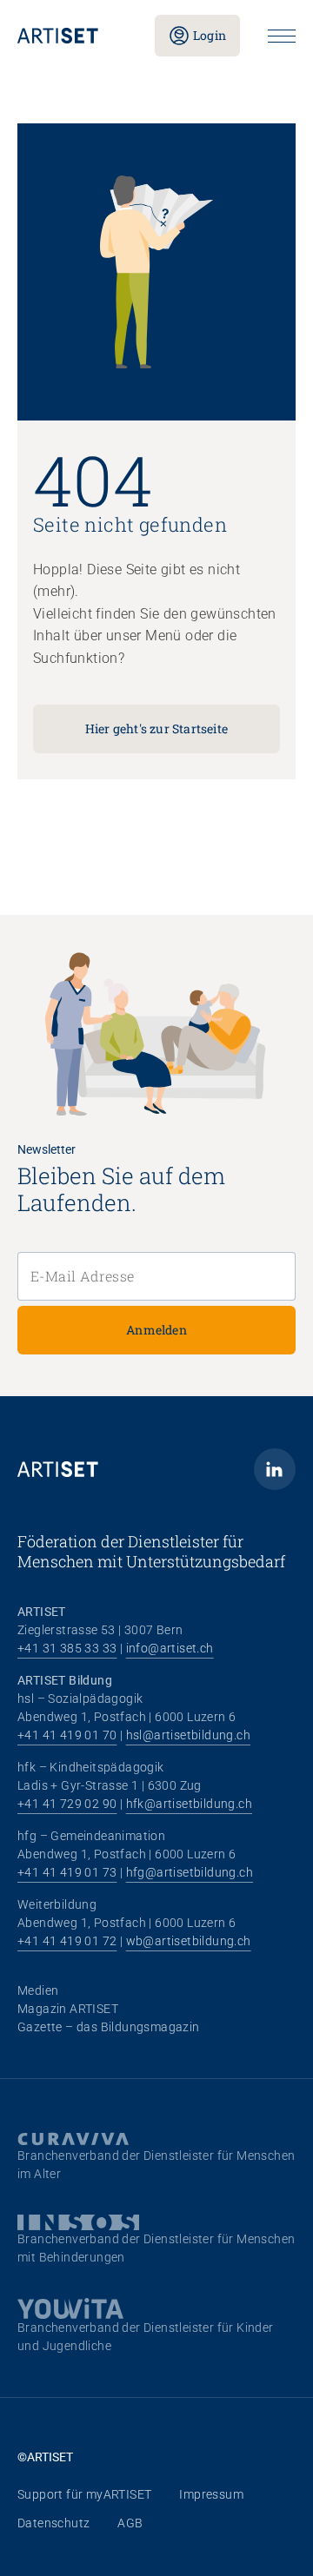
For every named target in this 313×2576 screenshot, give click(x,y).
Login (210, 35)
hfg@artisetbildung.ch (190, 1872)
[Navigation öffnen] (282, 36)
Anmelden (156, 1330)
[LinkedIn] (275, 1469)
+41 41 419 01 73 (67, 1872)
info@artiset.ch (170, 1648)
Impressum (211, 2494)
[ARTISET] (72, 36)
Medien (38, 1990)
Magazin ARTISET (68, 2009)
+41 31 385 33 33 (67, 1648)
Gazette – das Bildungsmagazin (109, 2027)
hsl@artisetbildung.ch (188, 1735)
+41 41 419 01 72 (67, 1941)
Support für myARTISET (84, 2494)
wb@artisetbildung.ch (189, 1941)
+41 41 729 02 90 (67, 1804)
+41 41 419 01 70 (67, 1735)
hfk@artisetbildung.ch (189, 1804)
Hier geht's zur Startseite (156, 728)
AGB (130, 2523)
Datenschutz (53, 2523)
